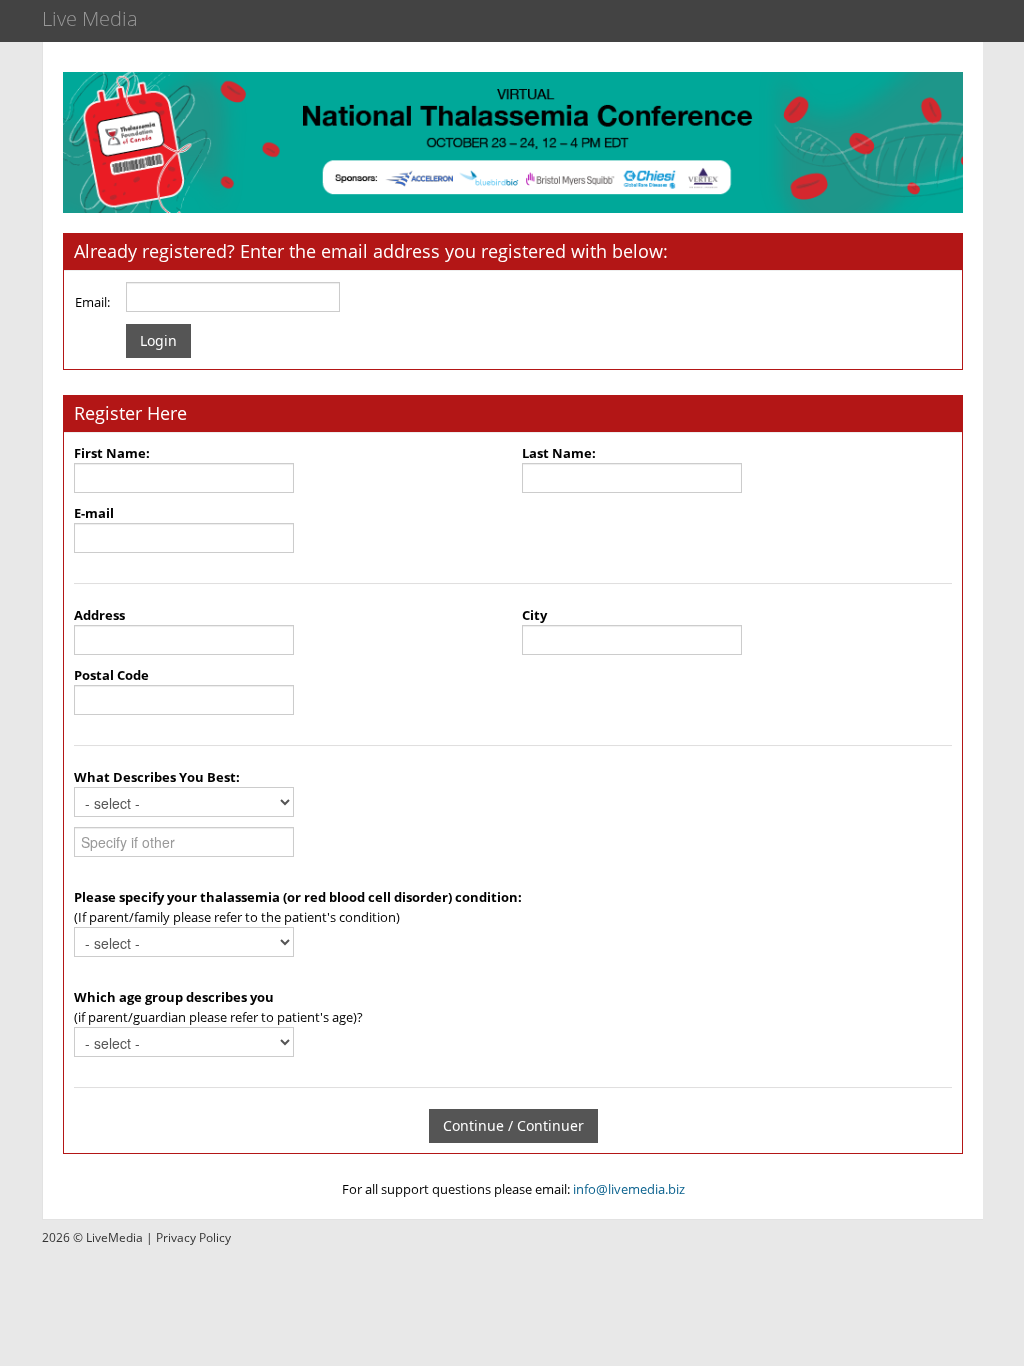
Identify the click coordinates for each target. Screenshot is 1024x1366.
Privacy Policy (193, 1237)
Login (158, 340)
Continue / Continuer (513, 1125)
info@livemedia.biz (629, 1189)
